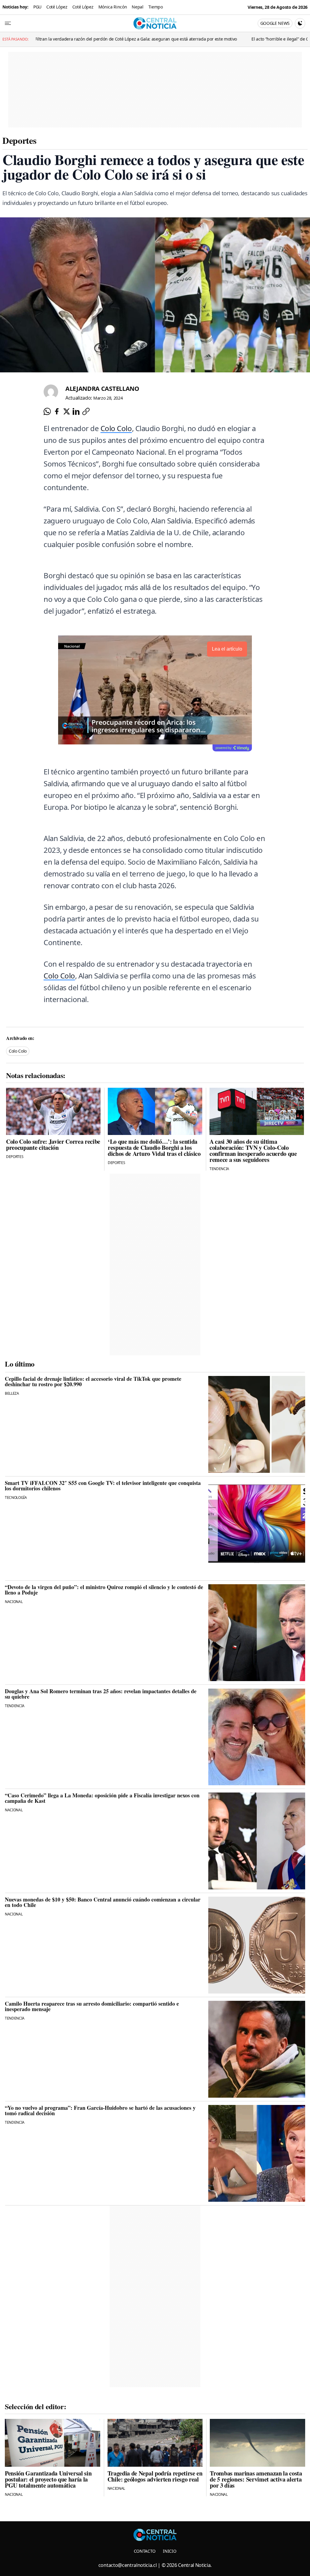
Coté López (57, 7)
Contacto (145, 2551)
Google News (275, 23)
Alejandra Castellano (102, 389)
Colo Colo (116, 428)
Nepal (137, 7)
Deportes (19, 140)
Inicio (170, 2551)
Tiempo (156, 7)
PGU (37, 7)
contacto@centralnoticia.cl (128, 2565)
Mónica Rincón (113, 7)
